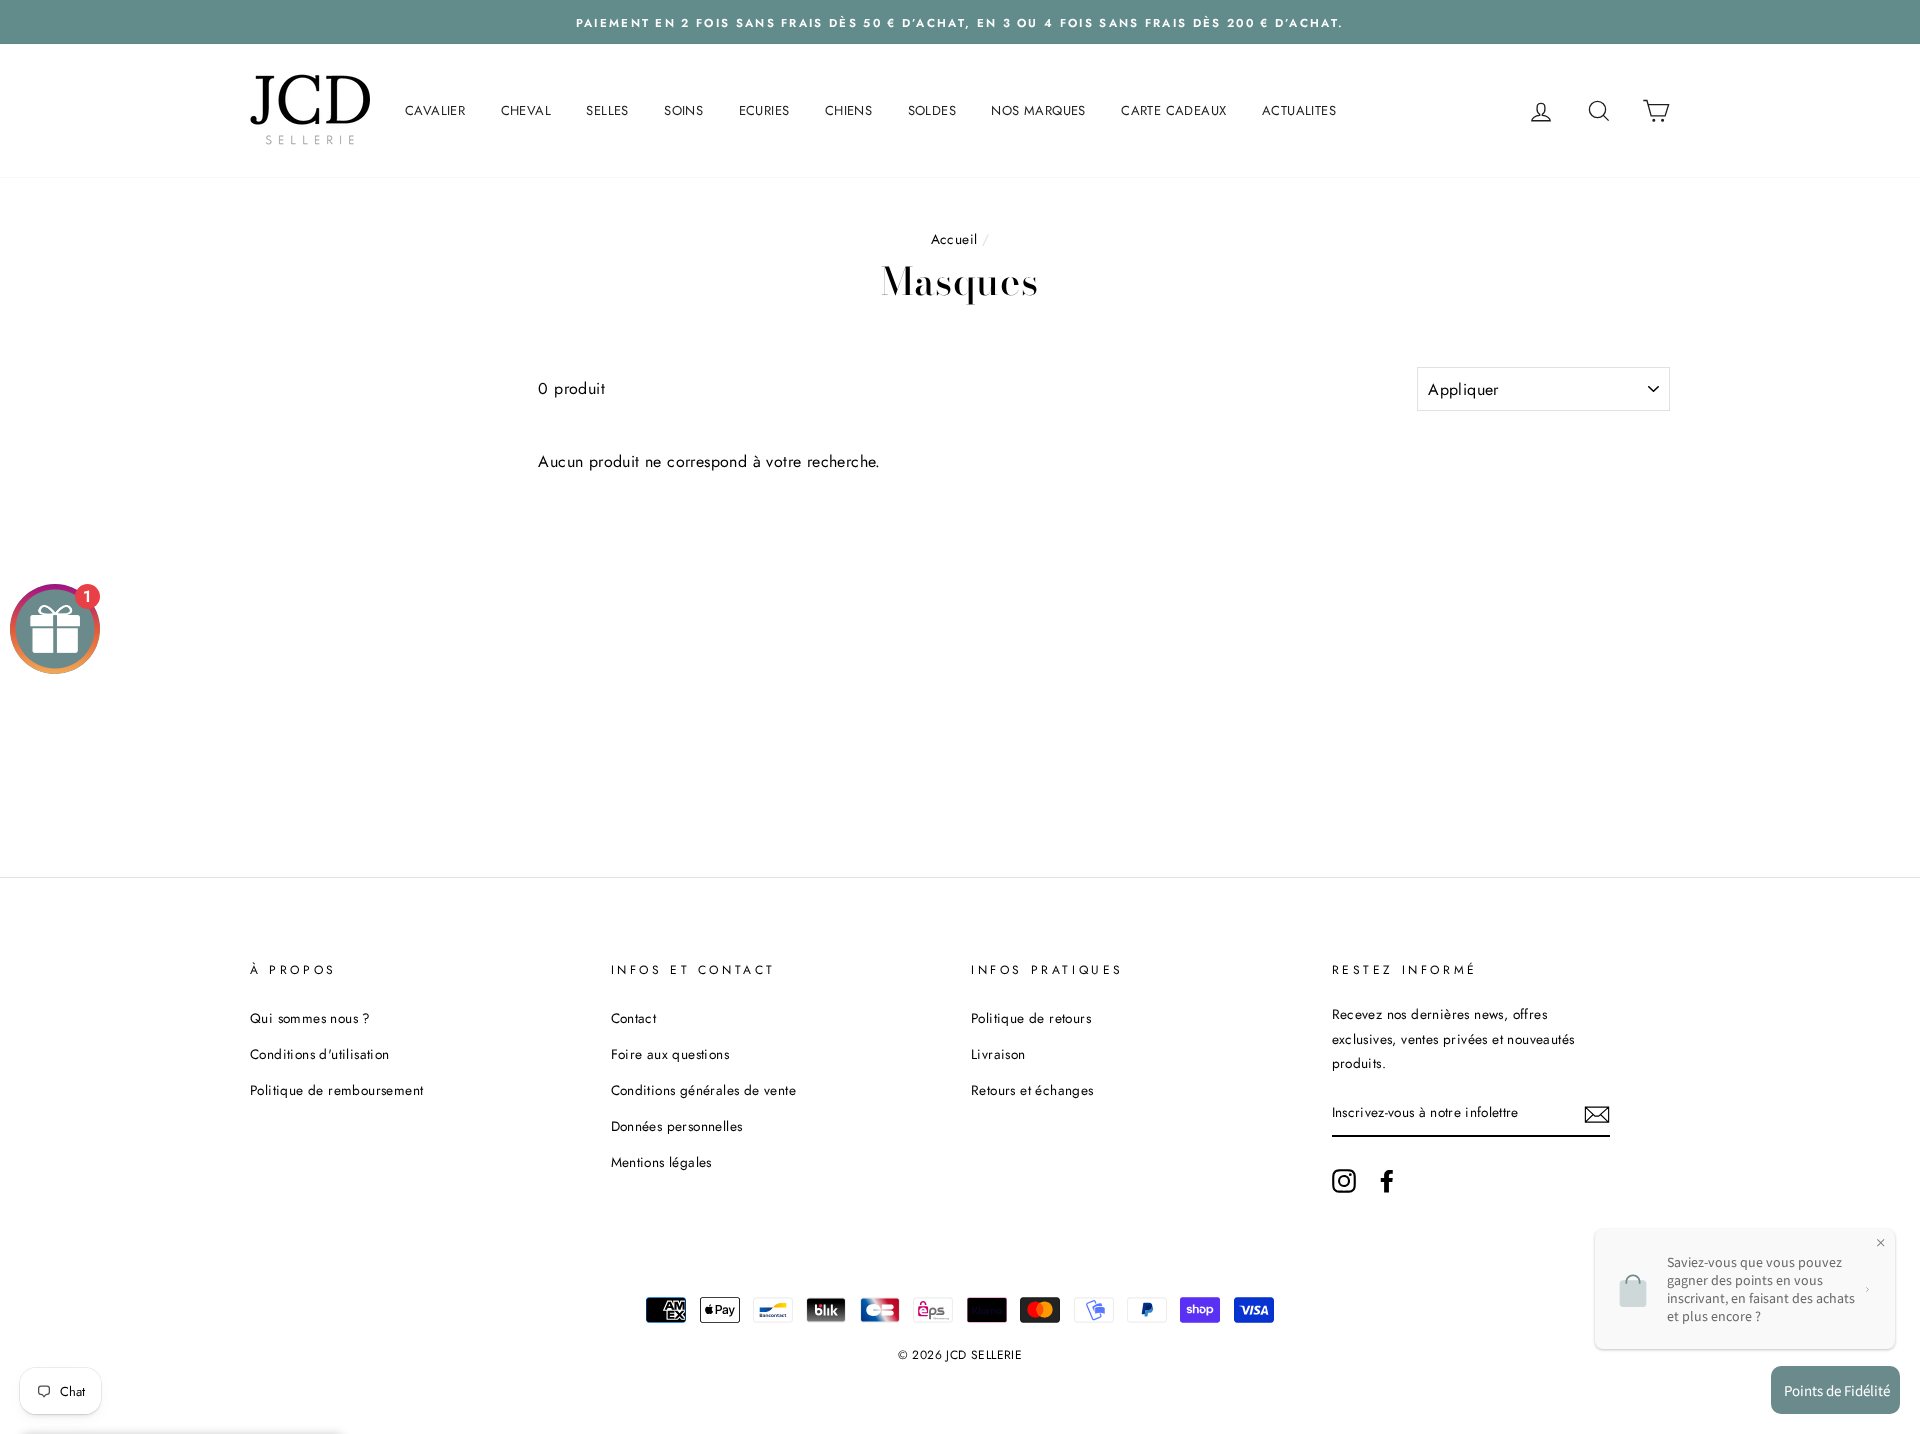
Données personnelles (677, 1126)
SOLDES (932, 110)
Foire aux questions (670, 1054)
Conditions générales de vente (704, 1090)
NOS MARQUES (1038, 110)
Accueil (954, 239)
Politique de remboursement (336, 1090)
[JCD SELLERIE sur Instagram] (1344, 1180)
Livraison (998, 1054)
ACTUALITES (1299, 110)
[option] (960, 22)
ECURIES (764, 110)
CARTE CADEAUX (1173, 110)
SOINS (683, 110)
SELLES (607, 110)
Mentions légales (661, 1162)
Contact (634, 1018)
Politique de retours (1031, 1018)
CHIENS (848, 110)
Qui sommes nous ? (310, 1018)
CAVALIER (435, 110)
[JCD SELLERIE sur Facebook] (1387, 1180)
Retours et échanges (1032, 1090)
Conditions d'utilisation (320, 1054)
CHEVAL (526, 110)
